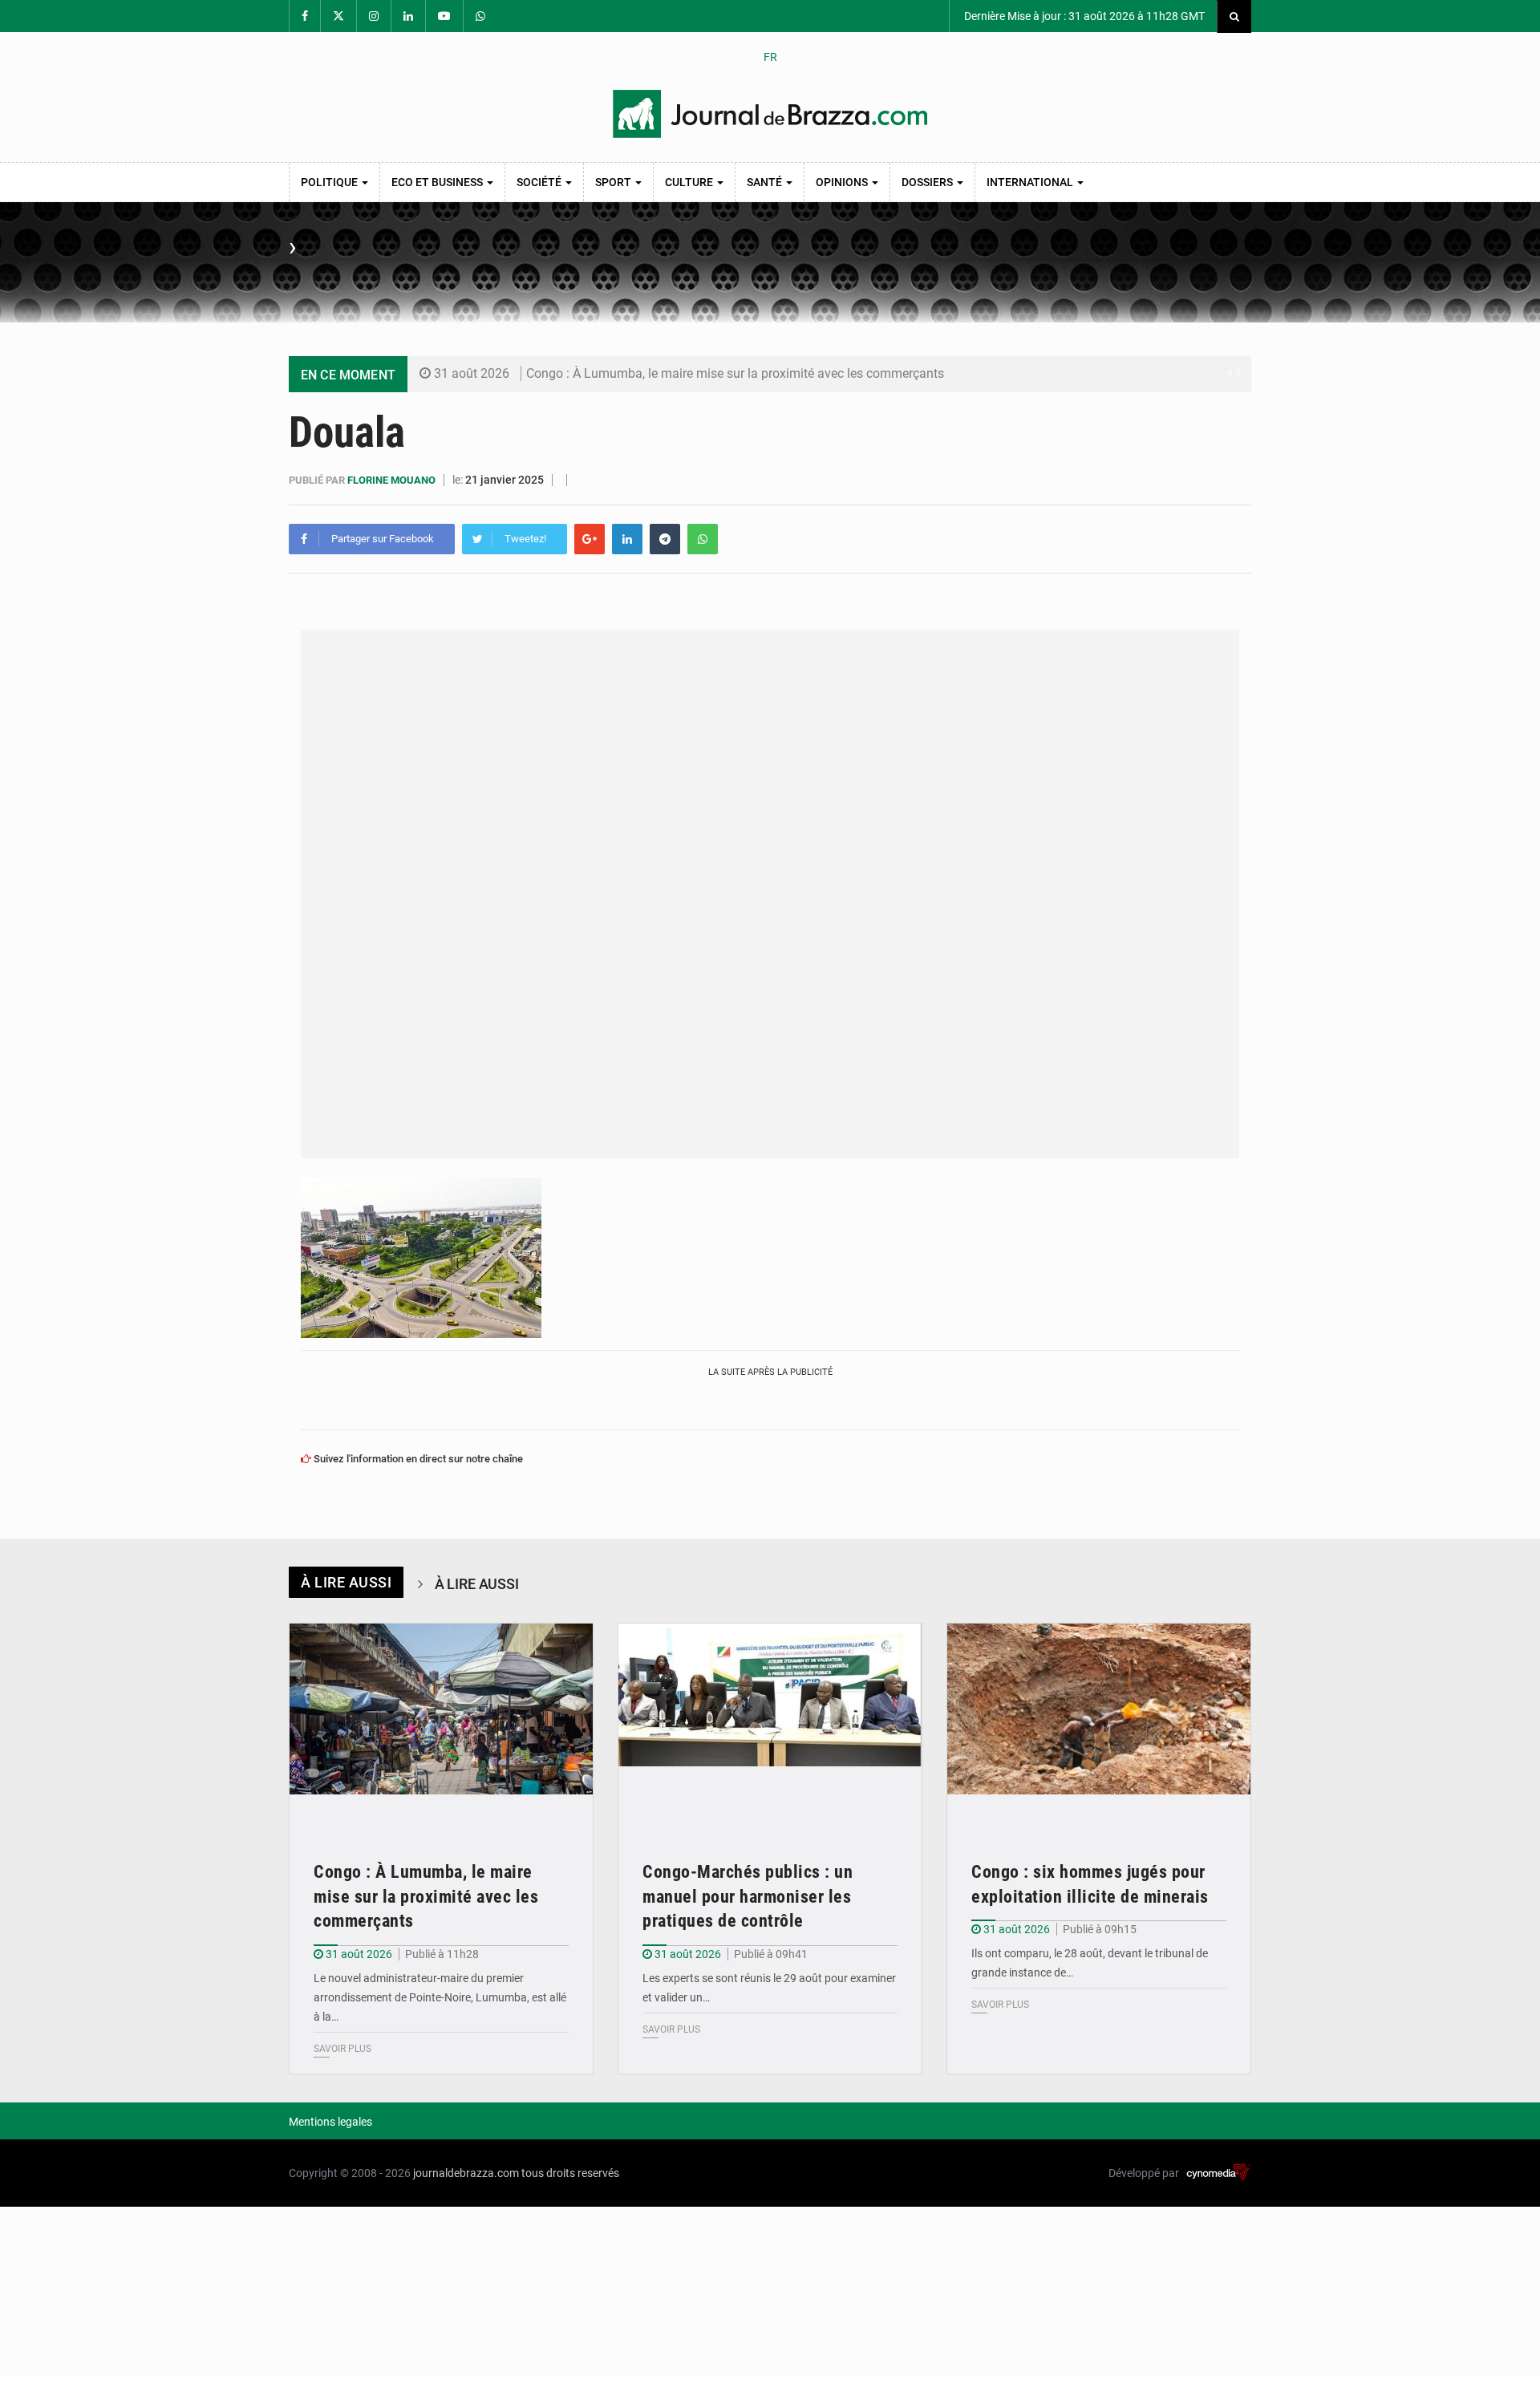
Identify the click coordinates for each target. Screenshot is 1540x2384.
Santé (766, 182)
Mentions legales (330, 2122)
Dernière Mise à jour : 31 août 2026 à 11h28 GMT (1083, 16)
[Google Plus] (590, 539)
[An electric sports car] (441, 1725)
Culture (690, 182)
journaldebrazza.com (466, 2173)
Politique (330, 182)
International (1031, 182)
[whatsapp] (703, 539)
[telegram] (665, 539)
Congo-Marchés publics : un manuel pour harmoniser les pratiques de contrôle (748, 1897)
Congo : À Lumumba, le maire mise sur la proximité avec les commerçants (735, 373)
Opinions (843, 182)
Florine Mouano (393, 480)
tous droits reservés (570, 2173)
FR (770, 57)
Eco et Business (438, 182)
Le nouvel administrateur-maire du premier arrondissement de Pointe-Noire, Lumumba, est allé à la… (440, 1997)
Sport (614, 182)
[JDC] (770, 114)
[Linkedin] (627, 539)
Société (540, 182)
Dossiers (928, 182)
